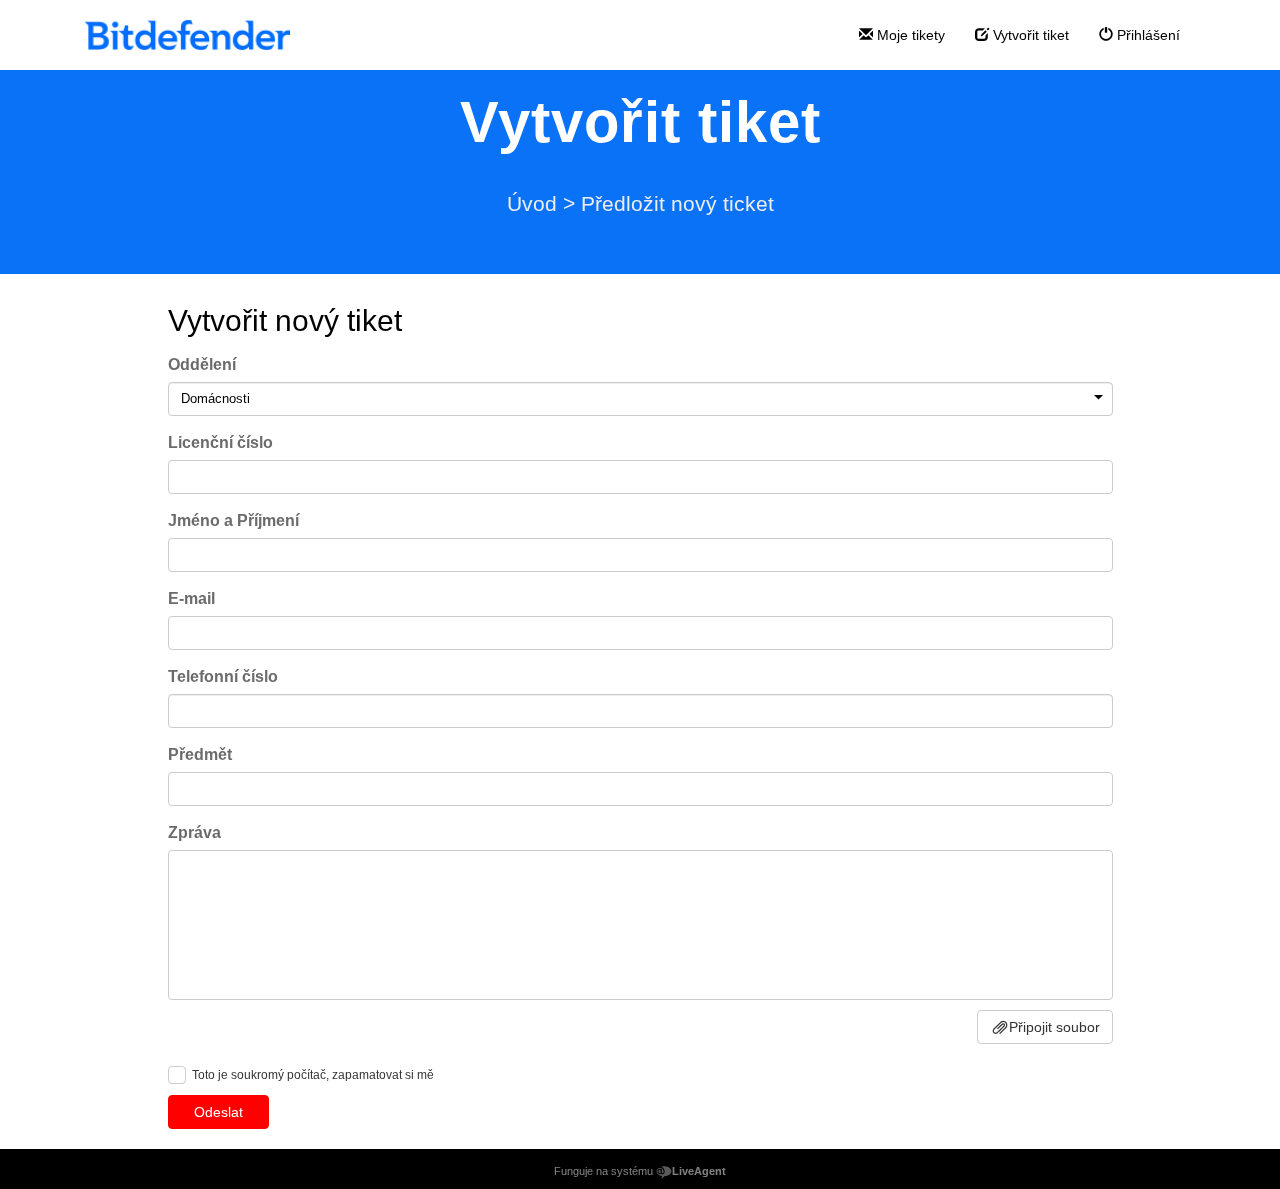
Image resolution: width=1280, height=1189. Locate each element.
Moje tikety (909, 35)
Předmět (200, 754)
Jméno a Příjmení (233, 520)
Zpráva (194, 832)
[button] (1099, 398)
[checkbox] (177, 1075)
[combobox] (640, 399)
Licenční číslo (220, 442)
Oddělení (202, 364)
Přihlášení (1146, 35)
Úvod (532, 203)
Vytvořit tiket (1029, 35)
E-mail (191, 598)
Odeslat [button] (218, 1112)
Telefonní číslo (223, 676)
